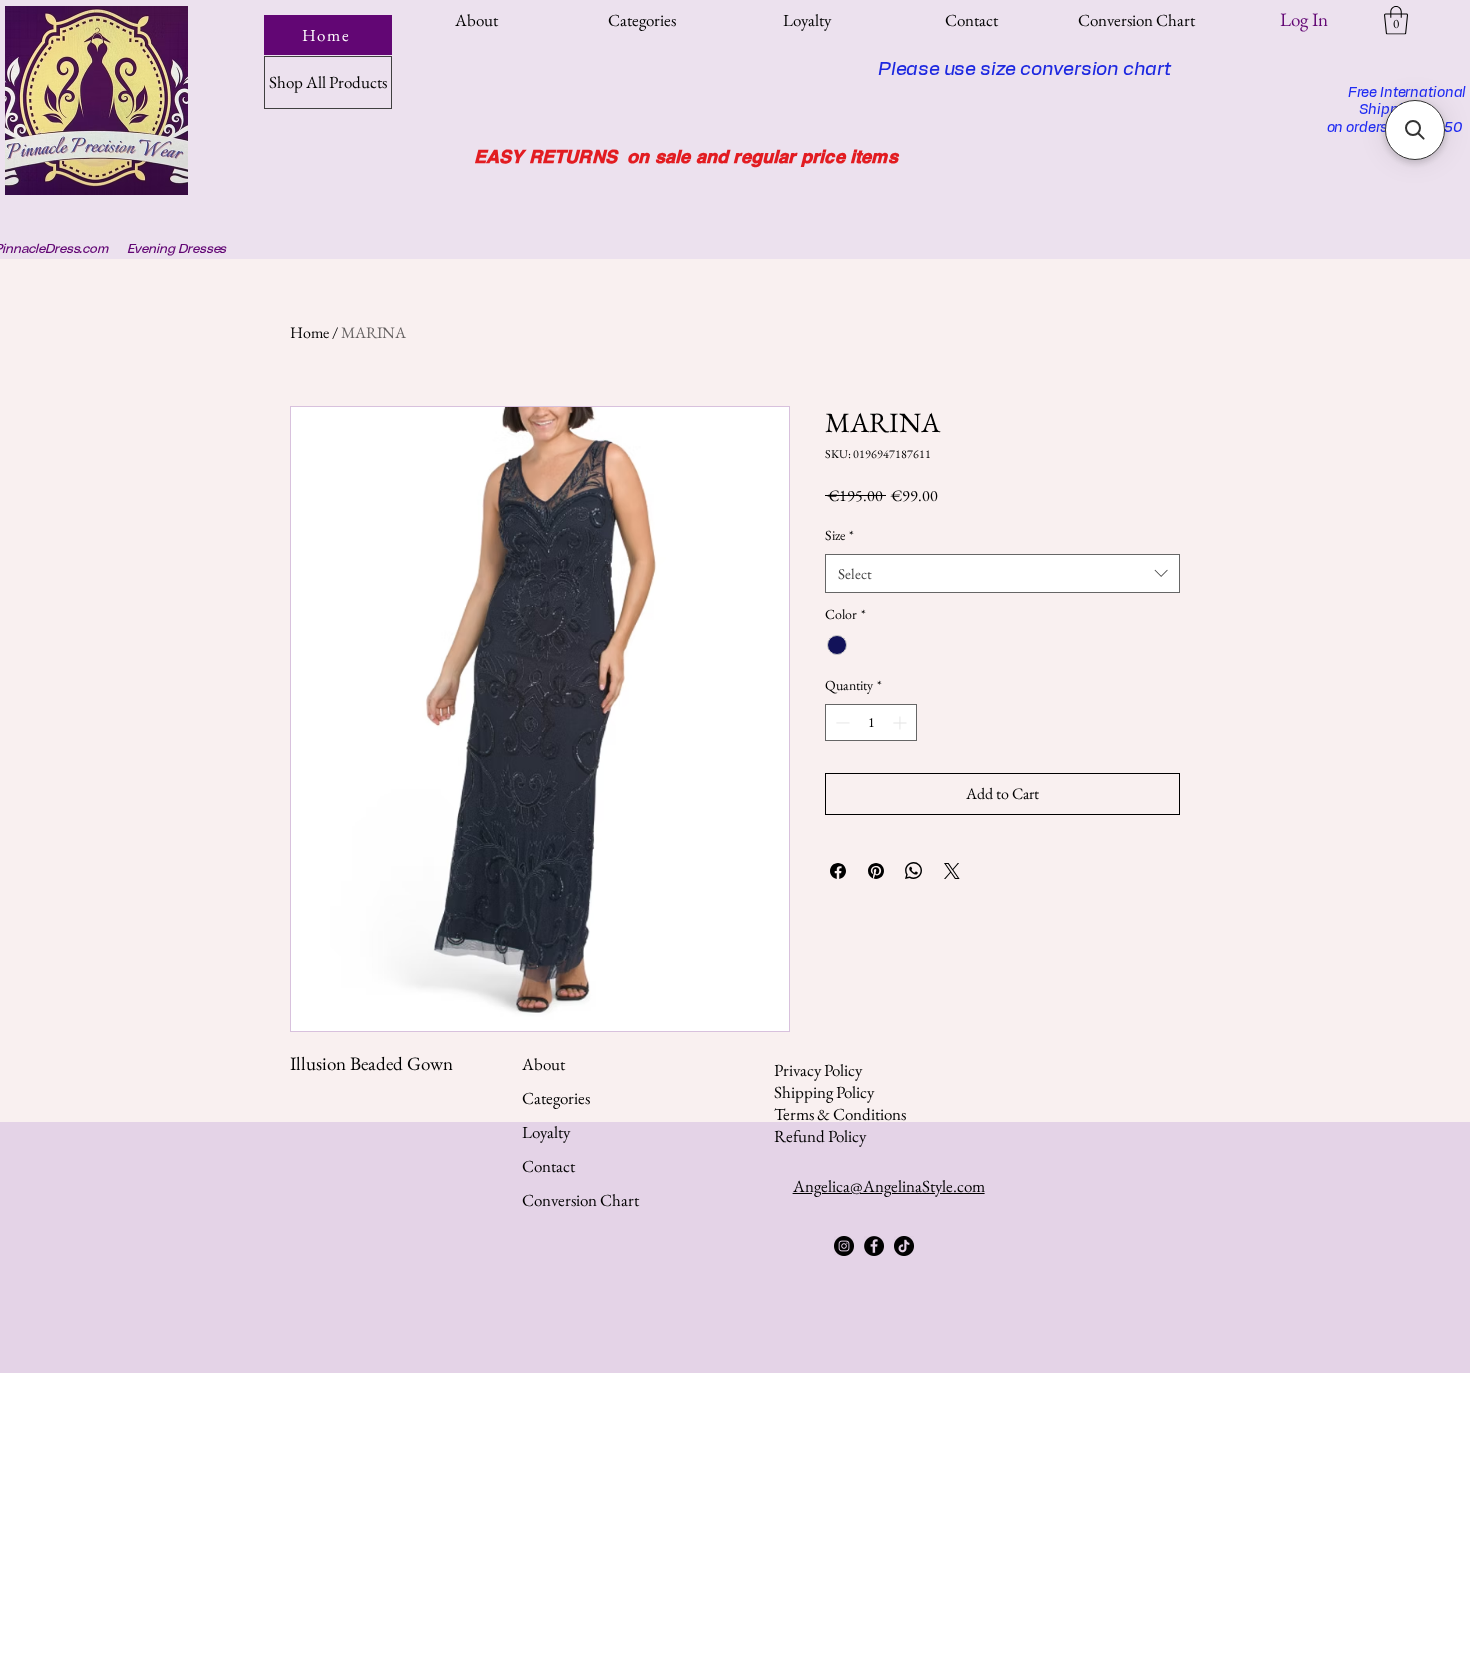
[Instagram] (844, 1246)
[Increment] (901, 722)
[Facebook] (874, 1246)
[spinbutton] (871, 722)
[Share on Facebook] (838, 871)
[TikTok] (904, 1246)
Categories (556, 1098)
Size (839, 535)
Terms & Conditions (840, 1114)
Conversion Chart (580, 1200)
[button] (641, 20)
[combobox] (1002, 573)
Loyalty (546, 1132)
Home (309, 332)
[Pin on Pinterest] (876, 871)
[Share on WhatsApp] (914, 871)
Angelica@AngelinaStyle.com (889, 1186)
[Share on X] (952, 871)
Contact (548, 1166)
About (543, 1064)
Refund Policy (820, 1136)
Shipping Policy (824, 1092)
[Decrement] (840, 722)
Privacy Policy (818, 1070)
